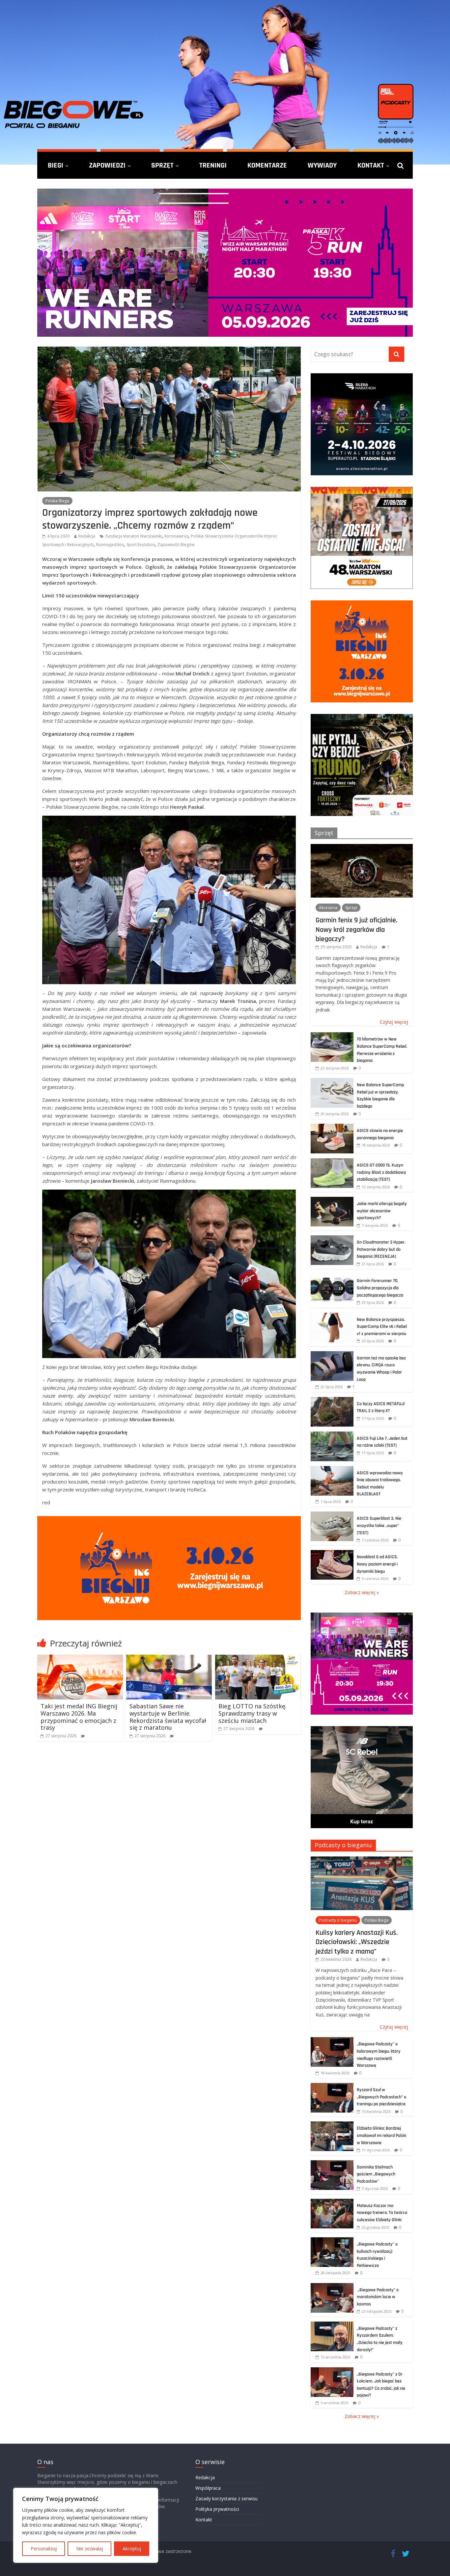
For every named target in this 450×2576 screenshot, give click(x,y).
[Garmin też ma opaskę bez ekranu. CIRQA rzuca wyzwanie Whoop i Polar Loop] (332, 1355)
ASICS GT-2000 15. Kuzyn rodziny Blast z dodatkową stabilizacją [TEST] (381, 1172)
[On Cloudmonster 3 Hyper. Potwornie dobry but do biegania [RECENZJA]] (332, 1239)
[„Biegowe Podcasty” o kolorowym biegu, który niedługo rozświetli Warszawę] (332, 2041)
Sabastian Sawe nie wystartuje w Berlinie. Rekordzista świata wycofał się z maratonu (168, 1717)
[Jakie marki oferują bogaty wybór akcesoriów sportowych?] (332, 1200)
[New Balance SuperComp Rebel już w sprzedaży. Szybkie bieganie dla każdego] (332, 1081)
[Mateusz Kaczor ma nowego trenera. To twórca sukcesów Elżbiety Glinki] (332, 2202)
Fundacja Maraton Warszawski (134, 536)
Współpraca (208, 2488)
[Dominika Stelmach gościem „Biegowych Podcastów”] (332, 2164)
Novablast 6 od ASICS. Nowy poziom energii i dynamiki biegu (377, 1564)
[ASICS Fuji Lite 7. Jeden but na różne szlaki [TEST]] (332, 1435)
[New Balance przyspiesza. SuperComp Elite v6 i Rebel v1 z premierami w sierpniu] (332, 1316)
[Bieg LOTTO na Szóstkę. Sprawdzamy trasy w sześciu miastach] (258, 1659)
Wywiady (322, 165)
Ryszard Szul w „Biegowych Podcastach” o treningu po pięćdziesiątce (381, 2097)
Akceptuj (132, 2549)
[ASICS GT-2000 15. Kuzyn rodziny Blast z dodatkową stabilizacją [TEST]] (332, 1162)
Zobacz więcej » (362, 1592)
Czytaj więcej (394, 1022)
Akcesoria (328, 908)
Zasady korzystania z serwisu (226, 2498)
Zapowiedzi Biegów (176, 545)
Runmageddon (110, 545)
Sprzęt (162, 165)
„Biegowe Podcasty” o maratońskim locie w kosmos (378, 2297)
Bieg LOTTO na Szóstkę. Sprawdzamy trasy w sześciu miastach (253, 1713)
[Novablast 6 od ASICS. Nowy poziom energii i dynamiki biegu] (332, 1553)
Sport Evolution (141, 545)
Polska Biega (57, 501)
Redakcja (87, 536)
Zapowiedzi (107, 165)
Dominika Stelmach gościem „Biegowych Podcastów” (376, 2174)
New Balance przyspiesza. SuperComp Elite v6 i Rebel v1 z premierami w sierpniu (382, 1327)
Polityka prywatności (217, 2509)
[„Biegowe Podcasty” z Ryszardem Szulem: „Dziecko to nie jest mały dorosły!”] (332, 2325)
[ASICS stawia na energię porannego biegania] (332, 1127)
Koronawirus (176, 536)
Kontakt (371, 165)
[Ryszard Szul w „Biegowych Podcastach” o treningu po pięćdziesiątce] (332, 2086)
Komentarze (267, 165)
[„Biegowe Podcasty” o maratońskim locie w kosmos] (332, 2287)
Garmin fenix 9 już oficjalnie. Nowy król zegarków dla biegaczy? (356, 929)
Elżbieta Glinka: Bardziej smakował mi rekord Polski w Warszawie (381, 2135)
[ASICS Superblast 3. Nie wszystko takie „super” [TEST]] (332, 1515)
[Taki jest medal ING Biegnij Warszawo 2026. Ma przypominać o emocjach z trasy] (80, 1659)
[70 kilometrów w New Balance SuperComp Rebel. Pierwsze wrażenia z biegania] (332, 1036)
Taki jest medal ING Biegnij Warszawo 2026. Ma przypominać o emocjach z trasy (79, 1717)
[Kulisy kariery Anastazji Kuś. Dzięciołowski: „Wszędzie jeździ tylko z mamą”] (362, 1860)
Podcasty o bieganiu (343, 1845)
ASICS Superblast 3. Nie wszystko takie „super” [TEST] (379, 1525)
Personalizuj (44, 2549)
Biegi (56, 165)
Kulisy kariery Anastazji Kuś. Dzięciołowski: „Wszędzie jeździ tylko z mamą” (357, 1942)
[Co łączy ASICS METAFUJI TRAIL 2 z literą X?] (332, 1400)
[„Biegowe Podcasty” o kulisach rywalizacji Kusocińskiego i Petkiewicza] (332, 2241)
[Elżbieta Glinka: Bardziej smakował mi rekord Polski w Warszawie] (332, 2125)
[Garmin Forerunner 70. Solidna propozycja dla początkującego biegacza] (332, 1277)
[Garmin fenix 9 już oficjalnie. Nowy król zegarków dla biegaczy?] (362, 847)
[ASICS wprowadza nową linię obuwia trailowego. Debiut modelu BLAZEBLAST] (332, 1470)
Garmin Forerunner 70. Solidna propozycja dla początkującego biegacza (380, 1288)
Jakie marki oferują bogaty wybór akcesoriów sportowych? (382, 1211)
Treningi (213, 165)
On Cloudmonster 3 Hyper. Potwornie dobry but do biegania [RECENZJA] (381, 1249)
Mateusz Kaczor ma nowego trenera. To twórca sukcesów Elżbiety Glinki (382, 2213)
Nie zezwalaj (90, 2549)
